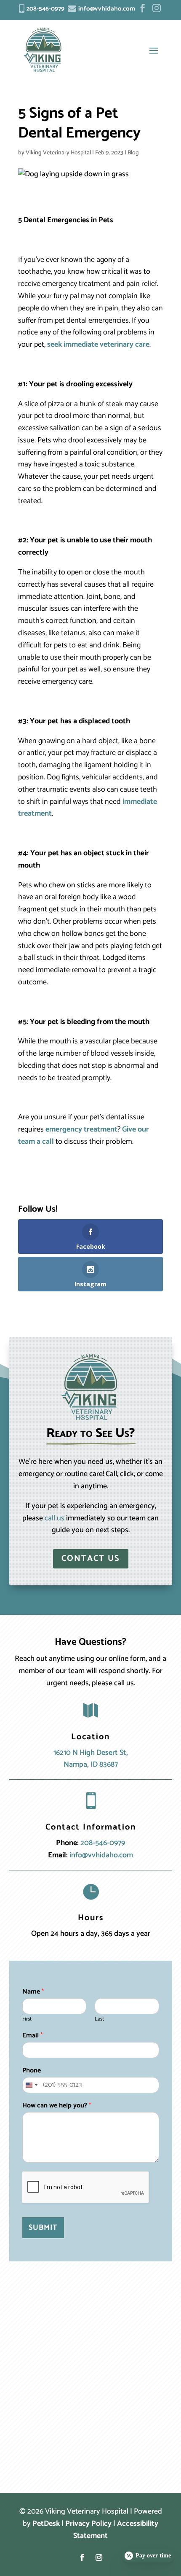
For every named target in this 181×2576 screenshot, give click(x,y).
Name (33, 1992)
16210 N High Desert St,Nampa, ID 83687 (91, 1759)
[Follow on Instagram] (99, 2557)
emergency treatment (81, 1129)
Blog (133, 153)
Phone (32, 2071)
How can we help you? (57, 2106)
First (27, 2020)
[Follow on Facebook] (82, 2557)
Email (33, 2036)
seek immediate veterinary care (98, 345)
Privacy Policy (88, 2524)
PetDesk (46, 2524)
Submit (43, 2228)
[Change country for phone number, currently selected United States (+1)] (31, 2085)
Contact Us (91, 1559)
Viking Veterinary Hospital (58, 153)
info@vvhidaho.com (101, 1855)
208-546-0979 (103, 1843)
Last (99, 2020)
